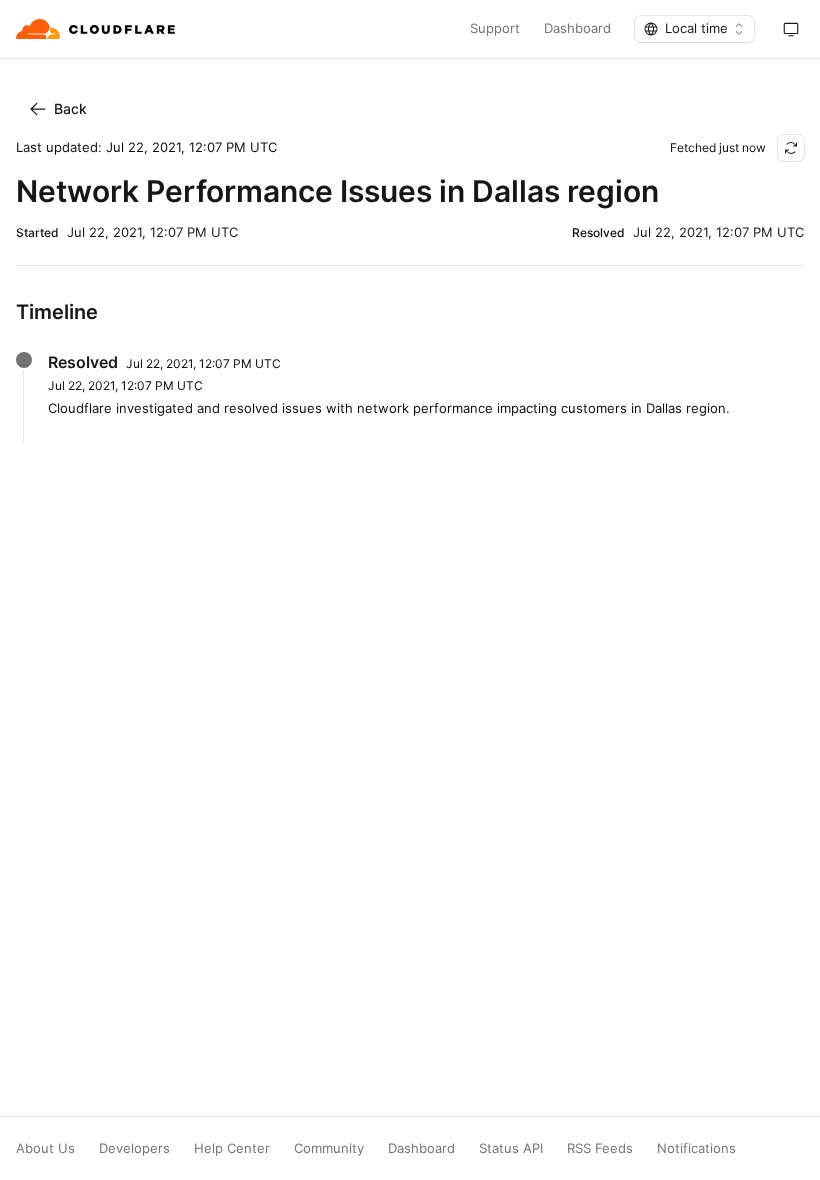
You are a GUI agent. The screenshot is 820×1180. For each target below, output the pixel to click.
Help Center (232, 1148)
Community (329, 1148)
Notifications (696, 1148)
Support (495, 28)
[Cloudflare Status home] (97, 29)
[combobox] (694, 29)
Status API (511, 1148)
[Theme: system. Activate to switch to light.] (791, 29)
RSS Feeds (600, 1148)
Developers (134, 1148)
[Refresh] (791, 148)
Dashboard (577, 28)
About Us (45, 1148)
